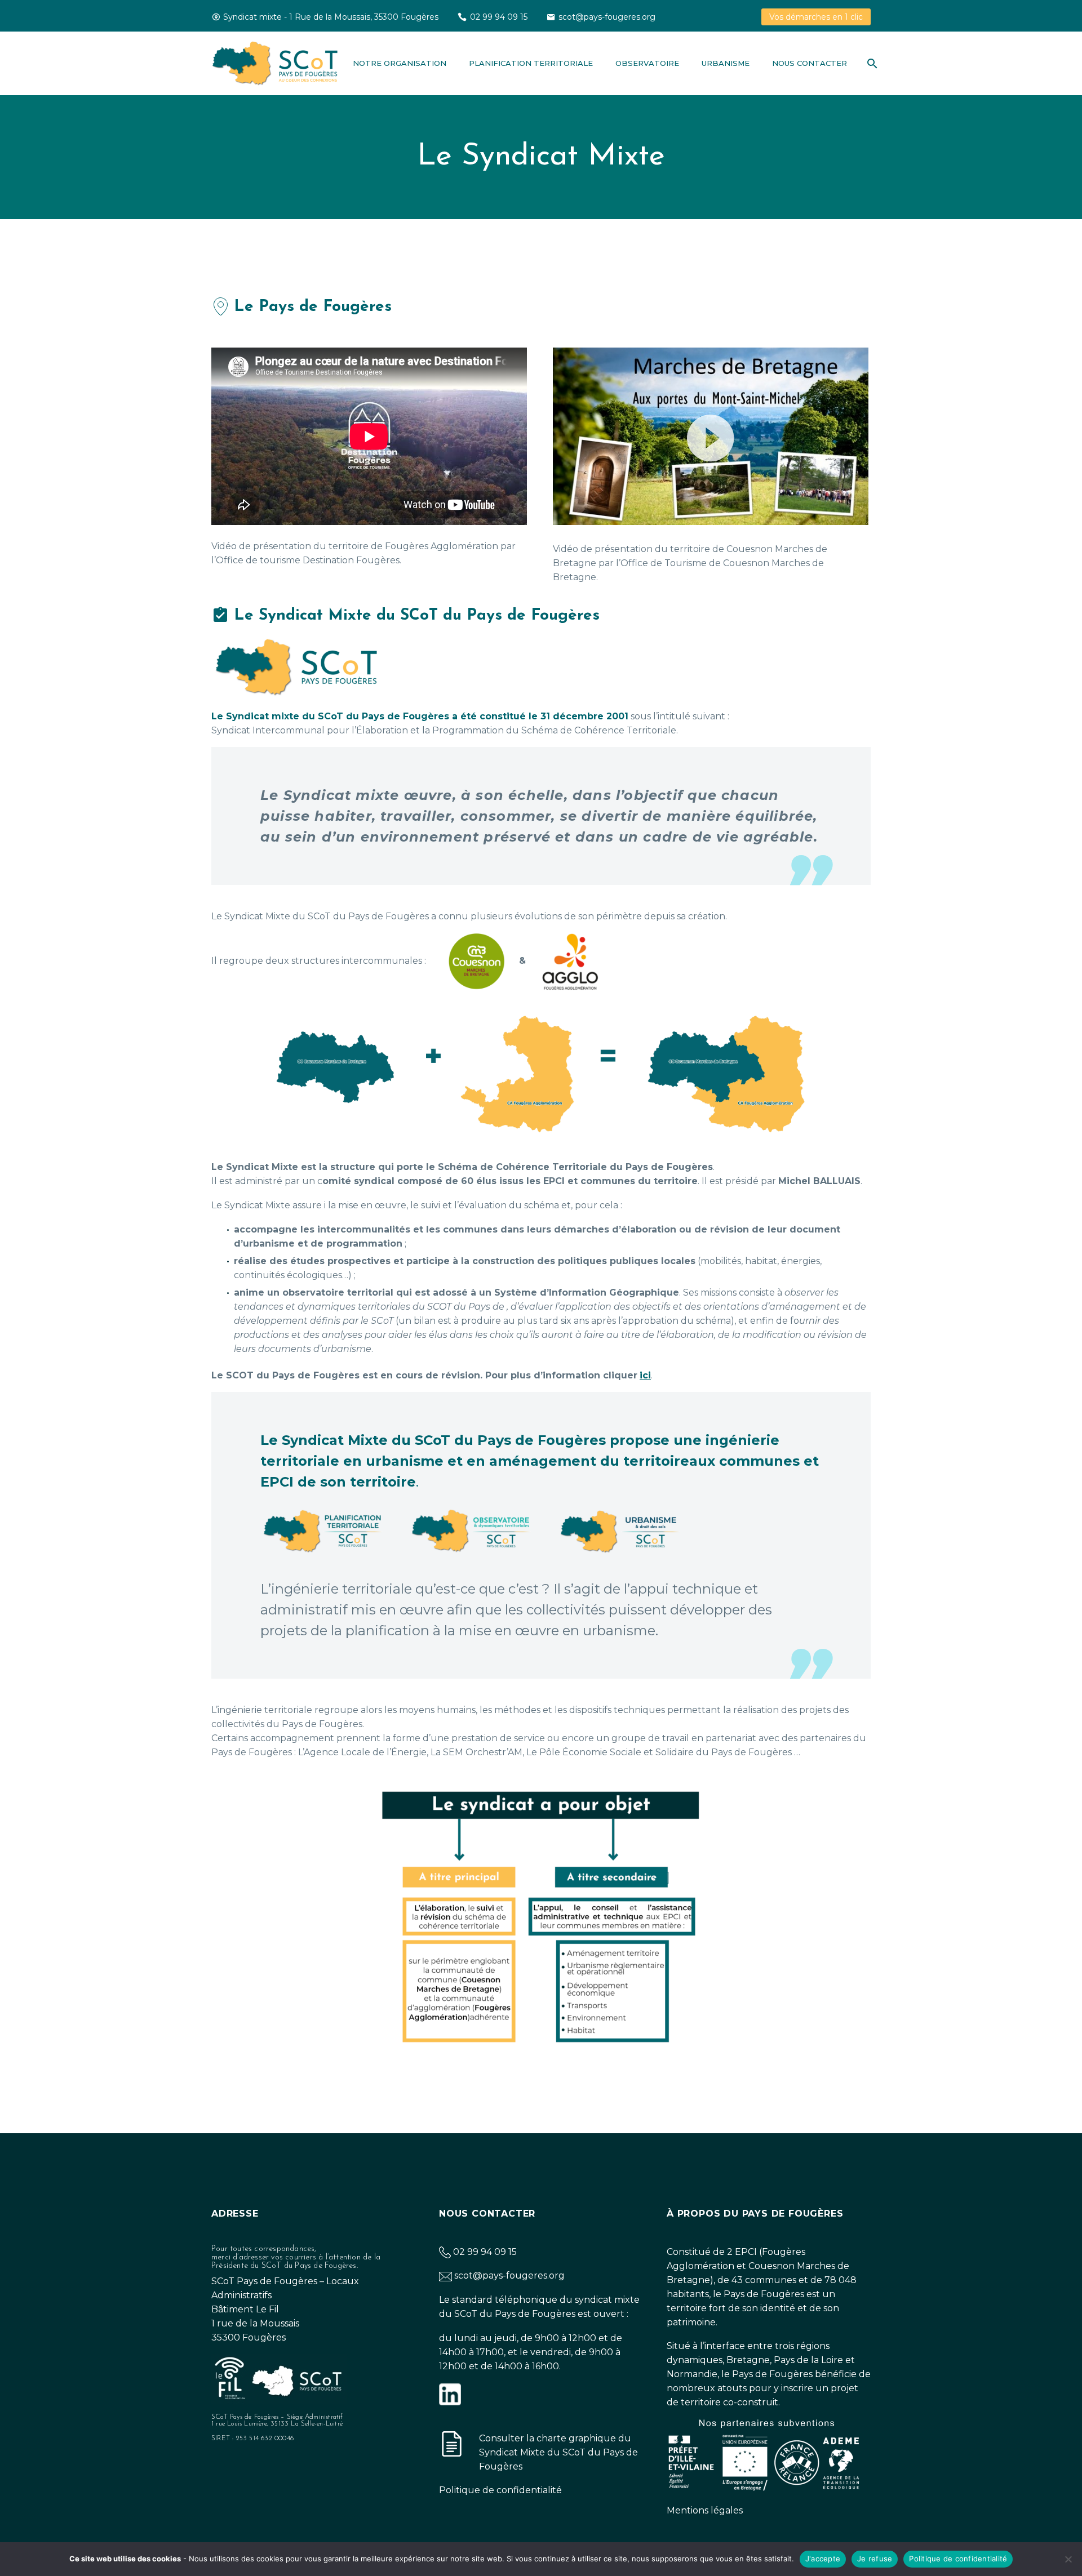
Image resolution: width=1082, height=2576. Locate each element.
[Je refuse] (1068, 2559)
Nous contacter (810, 63)
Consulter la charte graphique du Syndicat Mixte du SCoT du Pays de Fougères (558, 2452)
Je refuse (875, 2559)
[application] (711, 436)
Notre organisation (400, 63)
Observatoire (647, 63)
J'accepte (823, 2559)
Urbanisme (726, 63)
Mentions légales (705, 2510)
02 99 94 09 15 (499, 17)
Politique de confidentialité (500, 2490)
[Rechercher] (870, 63)
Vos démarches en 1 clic (816, 17)
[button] (711, 437)
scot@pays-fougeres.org (607, 17)
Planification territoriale (531, 63)
